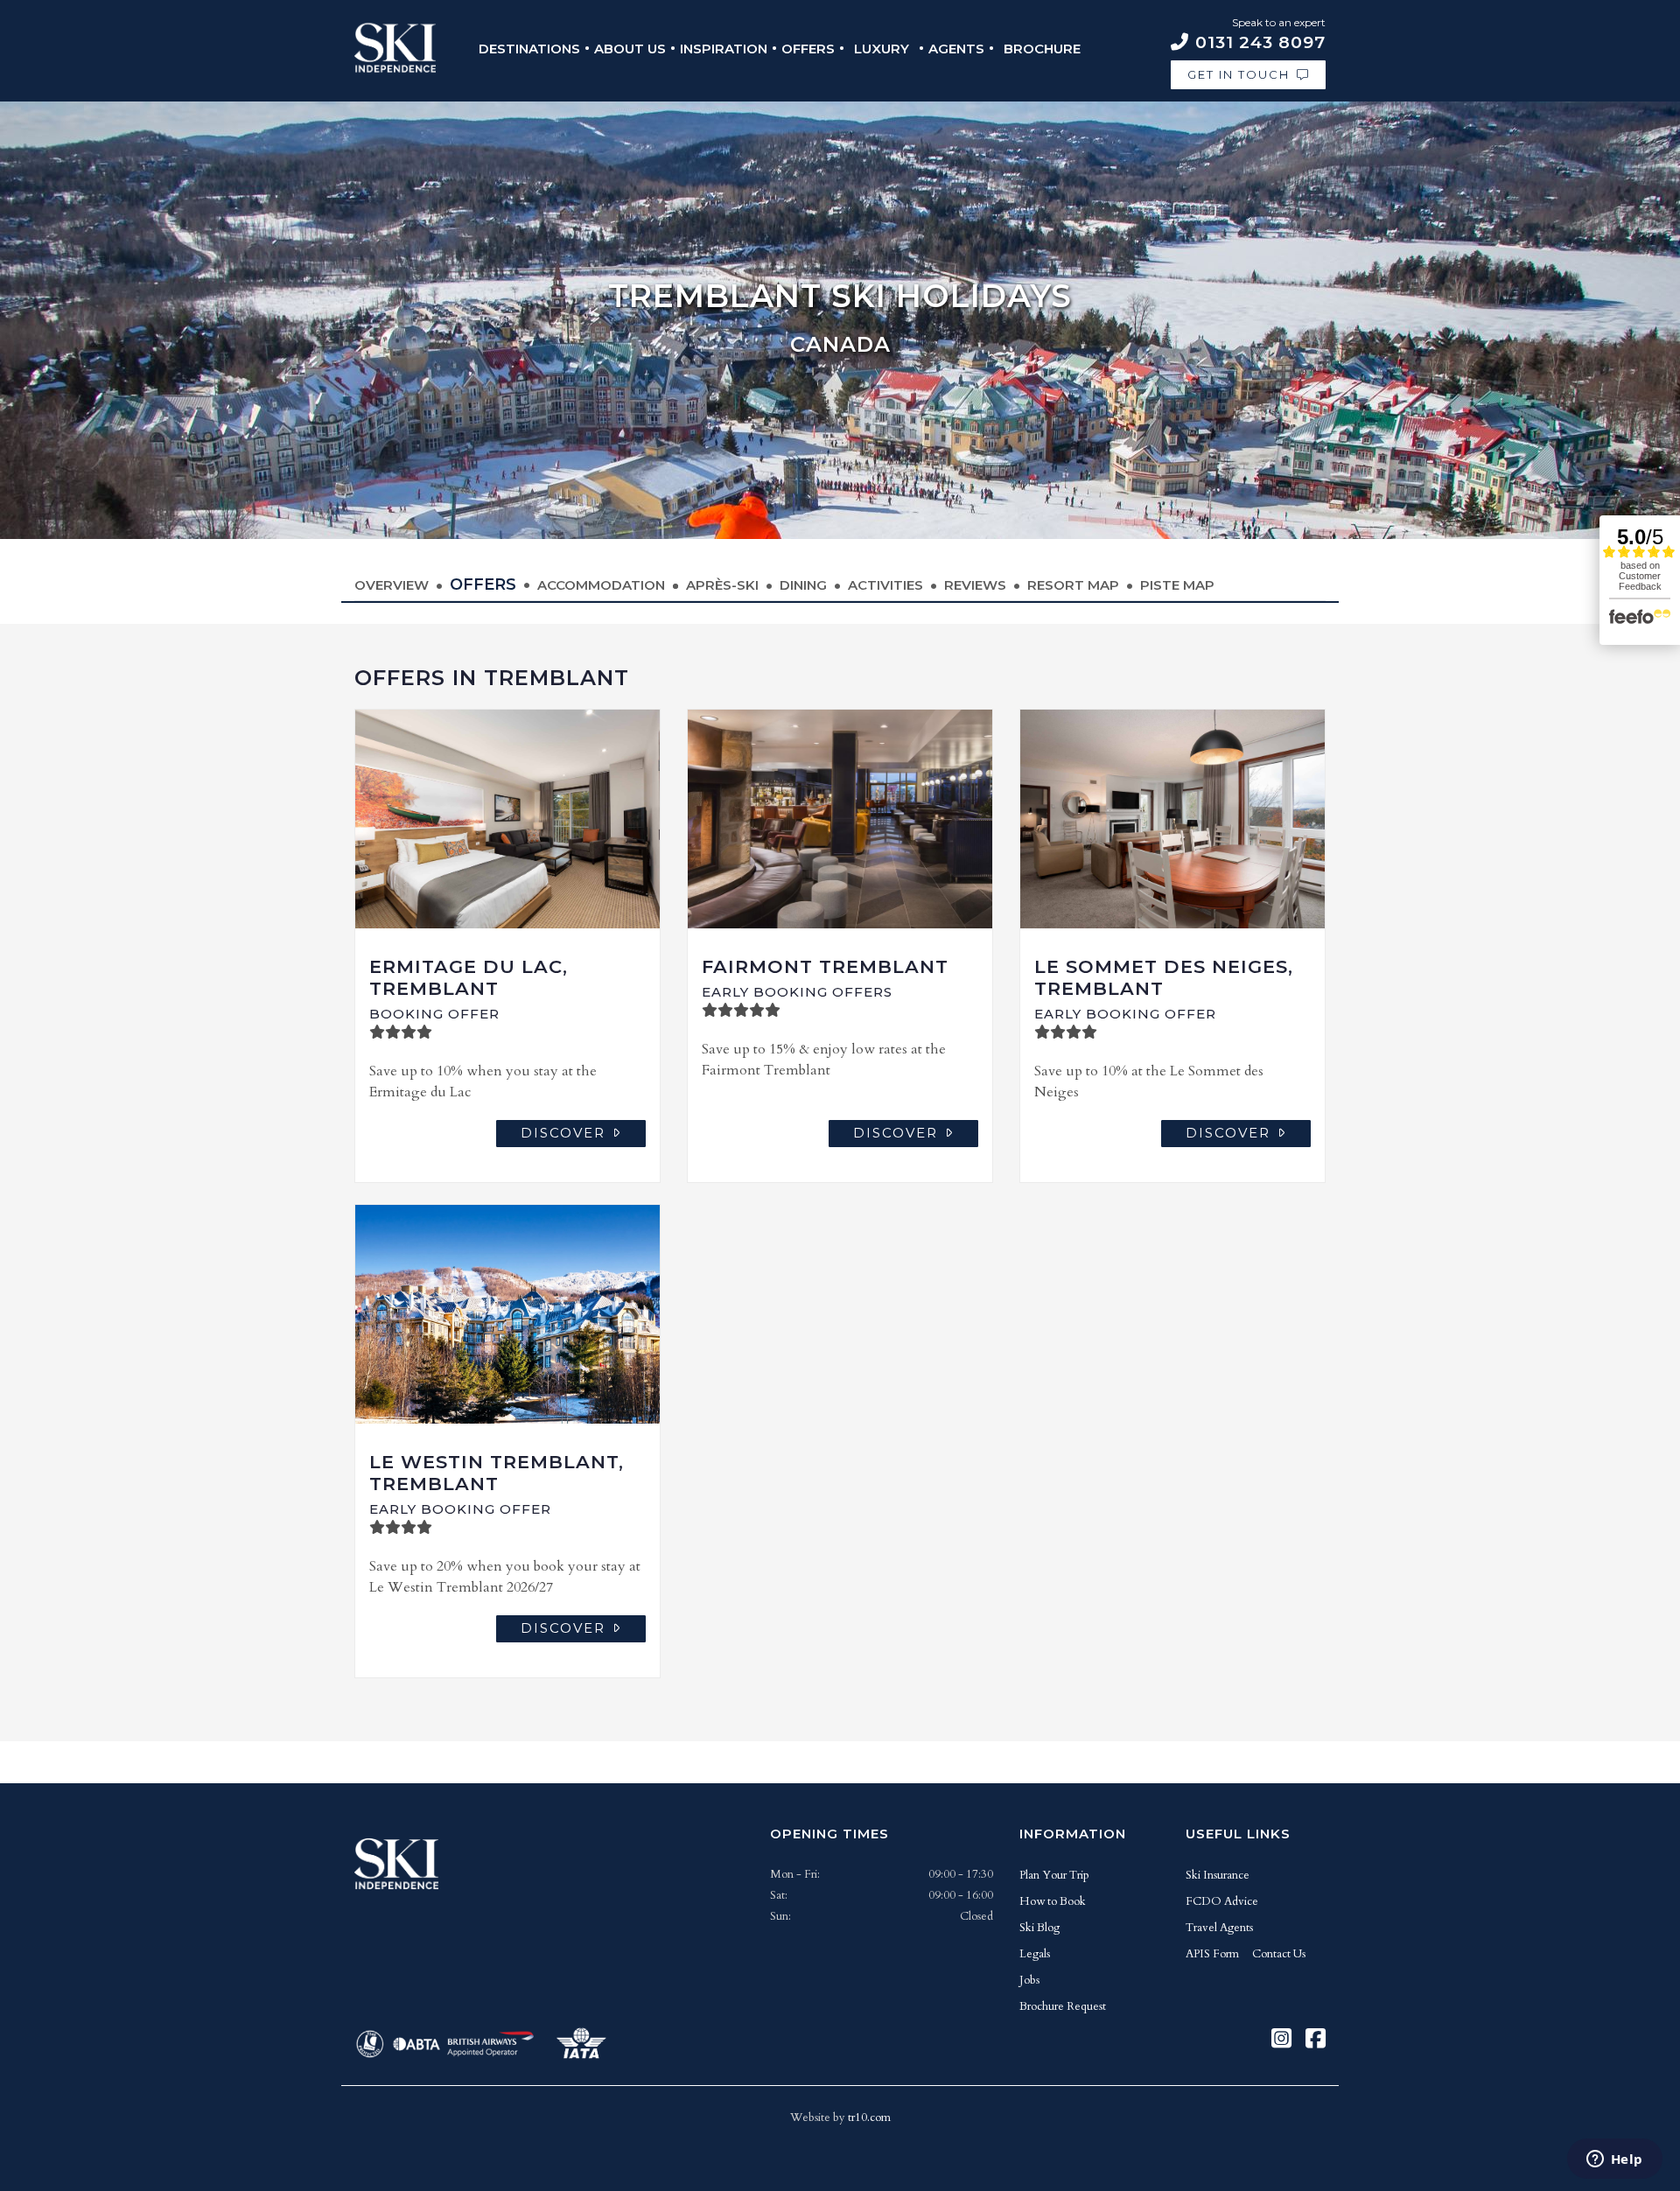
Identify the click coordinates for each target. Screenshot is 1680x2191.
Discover (563, 1133)
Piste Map (1177, 585)
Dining (803, 585)
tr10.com (869, 2117)
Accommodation (601, 585)
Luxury (882, 49)
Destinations (529, 49)
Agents (956, 49)
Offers (808, 49)
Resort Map (1073, 585)
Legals (1035, 1954)
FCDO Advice (1222, 1901)
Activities (885, 585)
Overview (392, 585)
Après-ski (722, 585)
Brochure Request (1063, 2006)
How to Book (1053, 1901)
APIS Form (1212, 1954)
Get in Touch (1239, 74)
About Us (630, 49)
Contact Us (1279, 1954)
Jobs (1029, 1980)
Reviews (975, 585)
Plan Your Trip (1054, 1875)
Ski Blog (1039, 1928)
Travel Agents (1219, 1928)
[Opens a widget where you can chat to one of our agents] (1614, 2160)
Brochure (1042, 49)
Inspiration (724, 49)
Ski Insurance (1218, 1875)
